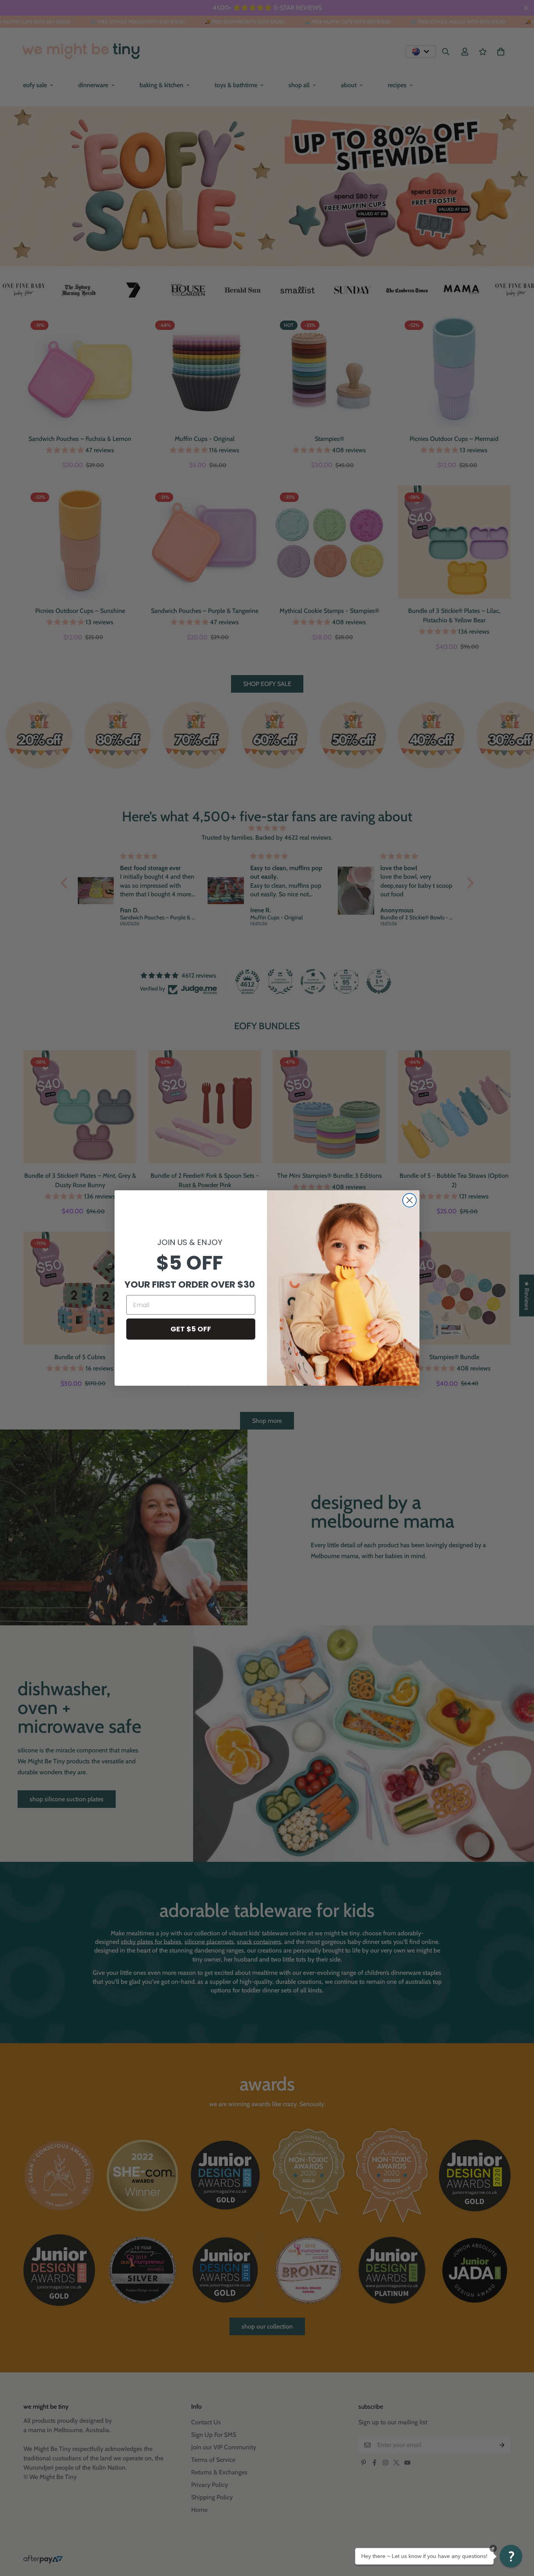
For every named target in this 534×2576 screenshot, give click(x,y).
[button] (511, 2556)
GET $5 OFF (191, 1329)
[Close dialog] (409, 1200)
